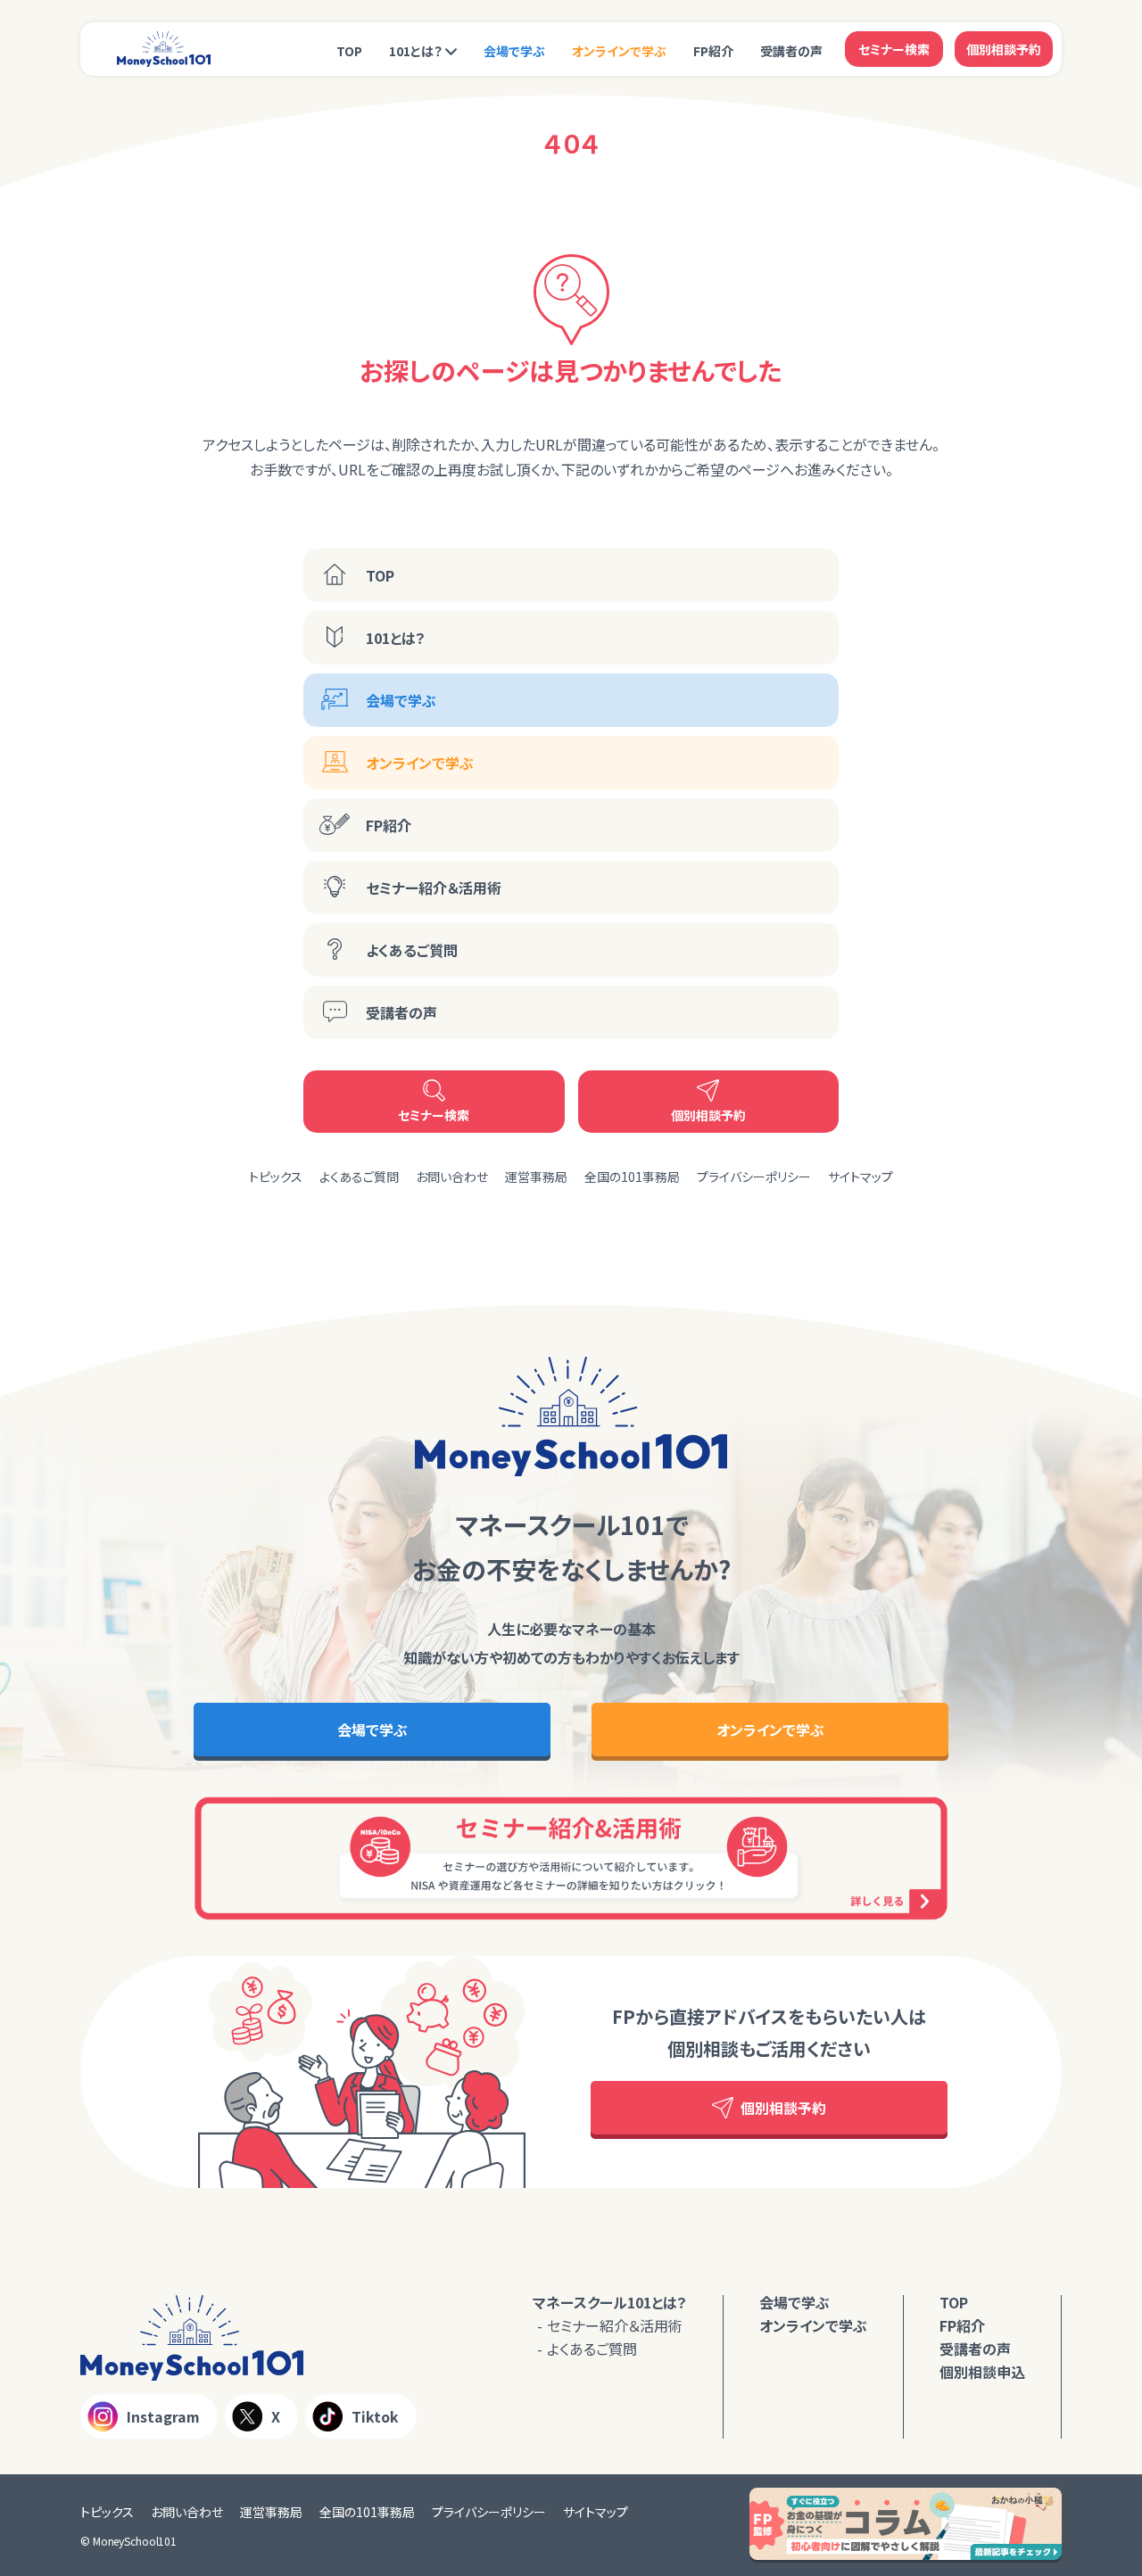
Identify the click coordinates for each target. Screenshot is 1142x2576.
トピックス (276, 1177)
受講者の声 (791, 51)
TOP (349, 51)
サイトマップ (861, 1177)
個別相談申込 (982, 2372)
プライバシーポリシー (754, 1177)
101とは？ (416, 51)
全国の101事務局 (632, 1177)
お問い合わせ (452, 1177)
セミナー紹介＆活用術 (434, 888)
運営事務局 (536, 1177)
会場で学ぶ (514, 51)
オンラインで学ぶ (619, 51)
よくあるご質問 (412, 950)
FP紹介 (713, 51)
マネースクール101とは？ (610, 2302)
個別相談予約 (1004, 49)
